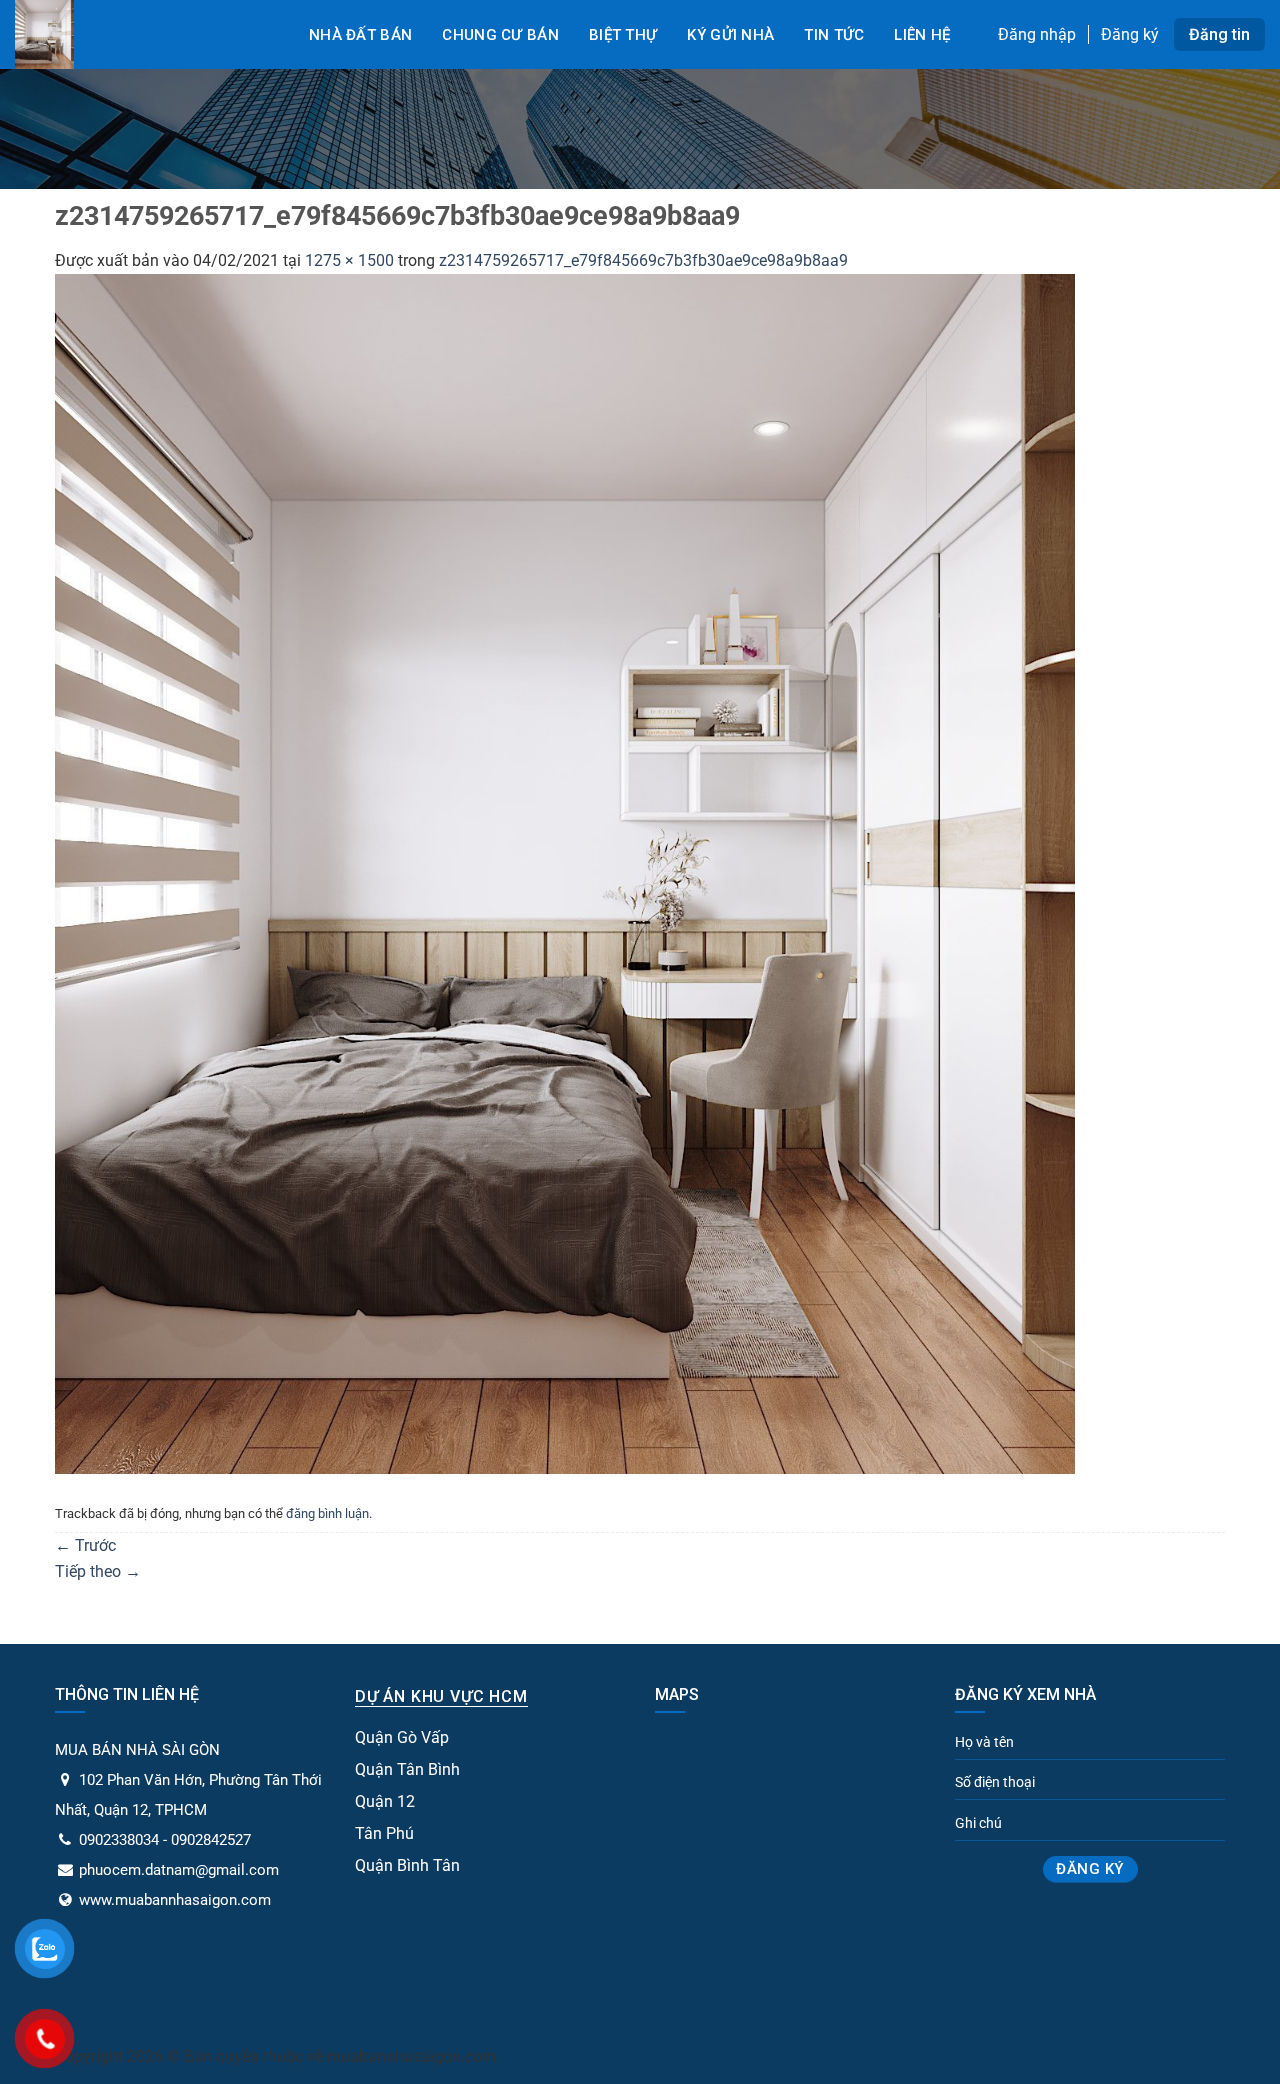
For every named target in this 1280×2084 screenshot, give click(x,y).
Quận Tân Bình (407, 1769)
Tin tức (834, 35)
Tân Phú (384, 1833)
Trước (85, 1545)
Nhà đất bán (360, 35)
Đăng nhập (1037, 34)
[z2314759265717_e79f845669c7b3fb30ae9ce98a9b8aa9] (565, 872)
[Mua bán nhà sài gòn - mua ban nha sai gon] (139, 34)
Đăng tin (1219, 34)
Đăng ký (1130, 34)
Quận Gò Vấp (402, 1737)
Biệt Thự (623, 35)
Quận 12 (385, 1801)
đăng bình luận (327, 1513)
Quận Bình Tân (407, 1865)
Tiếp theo (98, 1571)
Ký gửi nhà (730, 35)
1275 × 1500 (349, 260)
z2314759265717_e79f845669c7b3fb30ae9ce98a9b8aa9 (643, 260)
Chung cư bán (500, 35)
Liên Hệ (922, 35)
